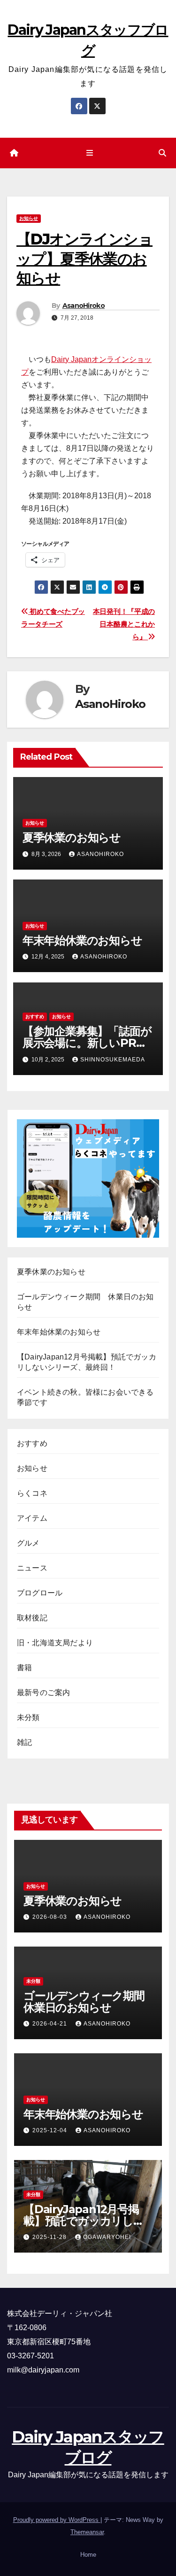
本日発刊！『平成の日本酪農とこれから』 (124, 624)
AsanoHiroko (84, 306)
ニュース (32, 1568)
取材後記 (32, 1618)
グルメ (28, 1543)
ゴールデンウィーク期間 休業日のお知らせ (89, 2002)
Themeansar (87, 2532)
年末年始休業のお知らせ (82, 940)
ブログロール (40, 1593)
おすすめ (35, 1017)
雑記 (24, 1742)
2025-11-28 (50, 2237)
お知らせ (29, 218)
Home (88, 2555)
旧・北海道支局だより (55, 1643)
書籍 (24, 1668)
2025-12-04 (51, 2130)
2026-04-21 (51, 2024)
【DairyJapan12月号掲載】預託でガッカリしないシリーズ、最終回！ (84, 2221)
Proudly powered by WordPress (57, 2520)
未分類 (28, 1717)
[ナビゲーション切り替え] (90, 153)
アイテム (32, 1518)
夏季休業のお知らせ (72, 837)
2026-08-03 (51, 1917)
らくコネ (32, 1493)
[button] (162, 153)
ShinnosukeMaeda (113, 1060)
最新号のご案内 (43, 1692)
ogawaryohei (107, 2237)
